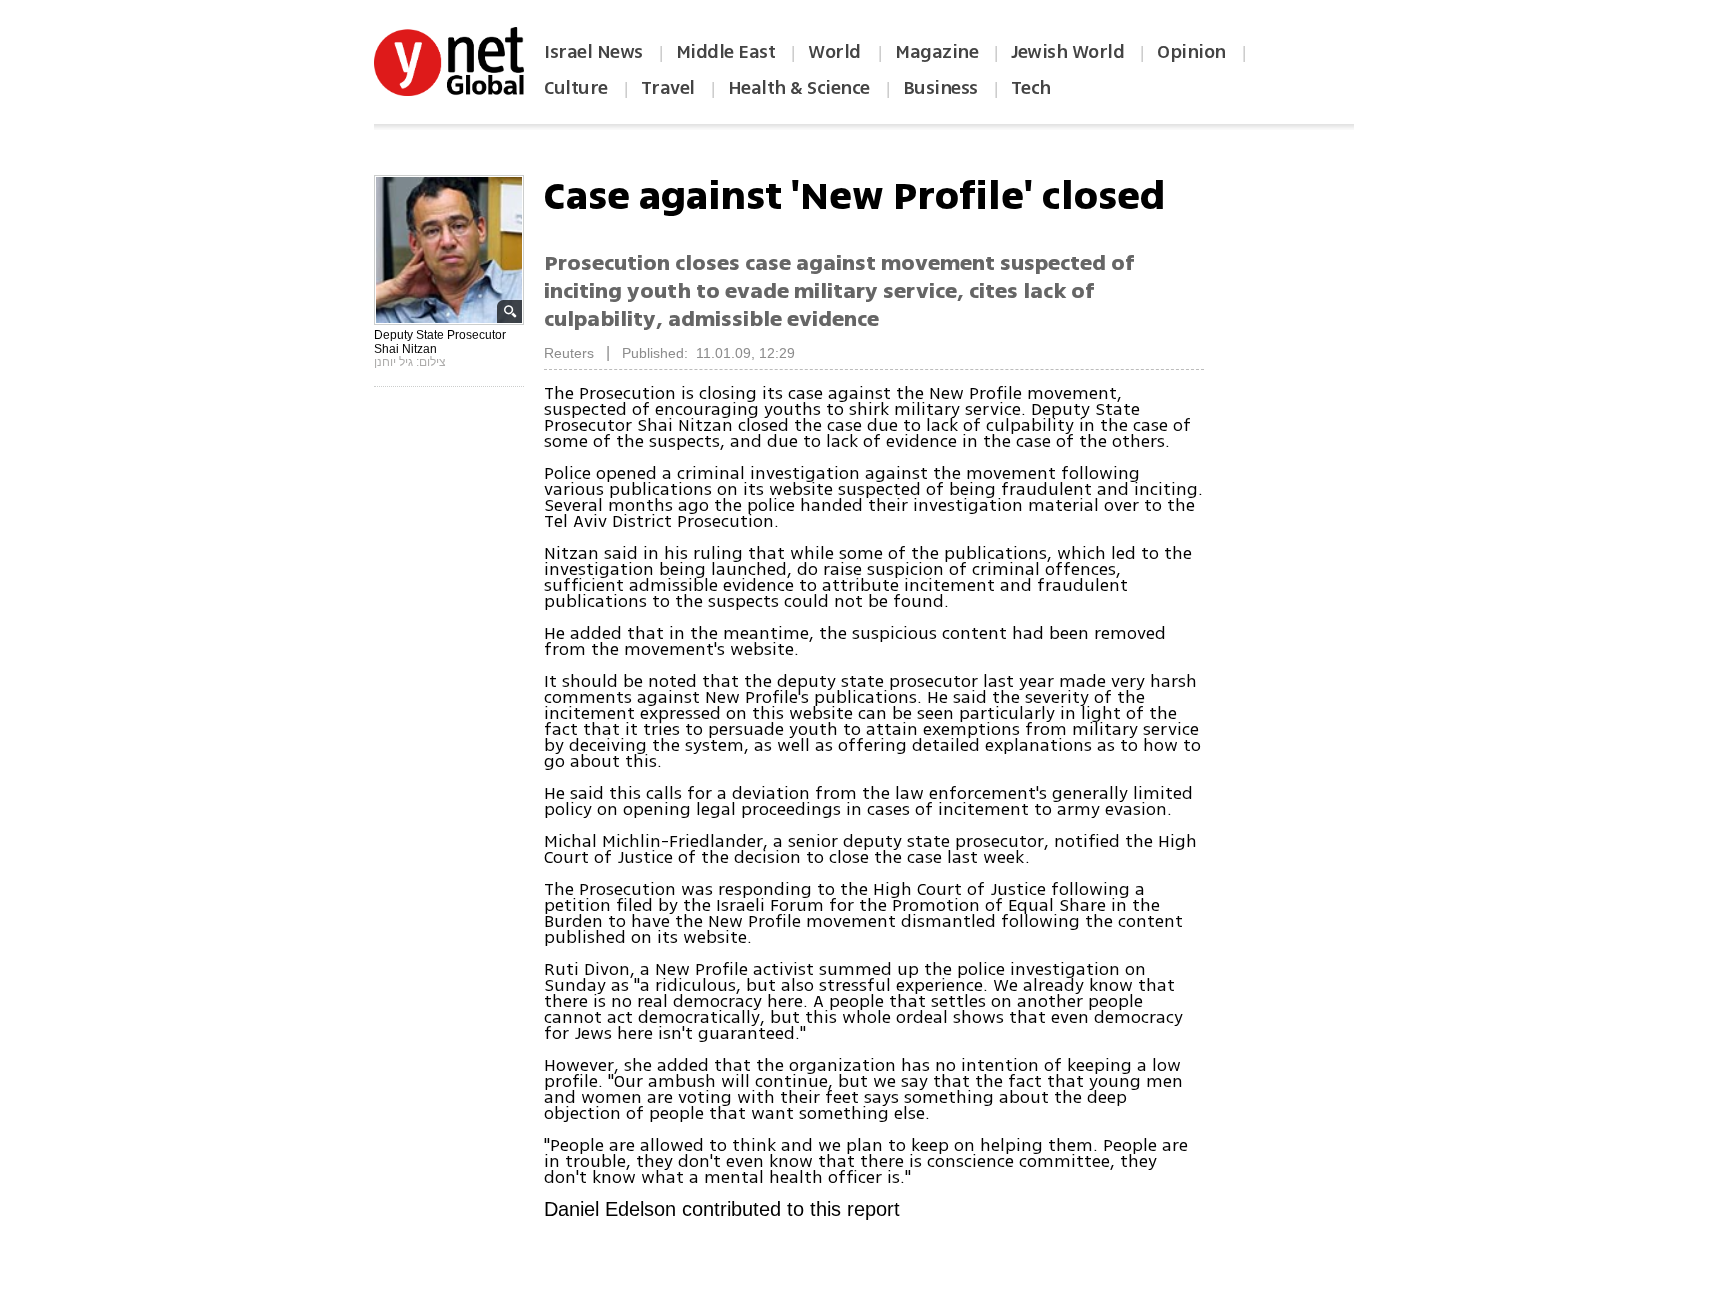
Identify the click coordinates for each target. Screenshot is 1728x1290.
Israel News (593, 52)
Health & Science (799, 88)
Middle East (726, 52)
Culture (576, 88)
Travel (668, 88)
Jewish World (1067, 52)
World (836, 52)
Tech (1031, 88)
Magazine (936, 52)
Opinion (1191, 52)
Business (940, 88)
